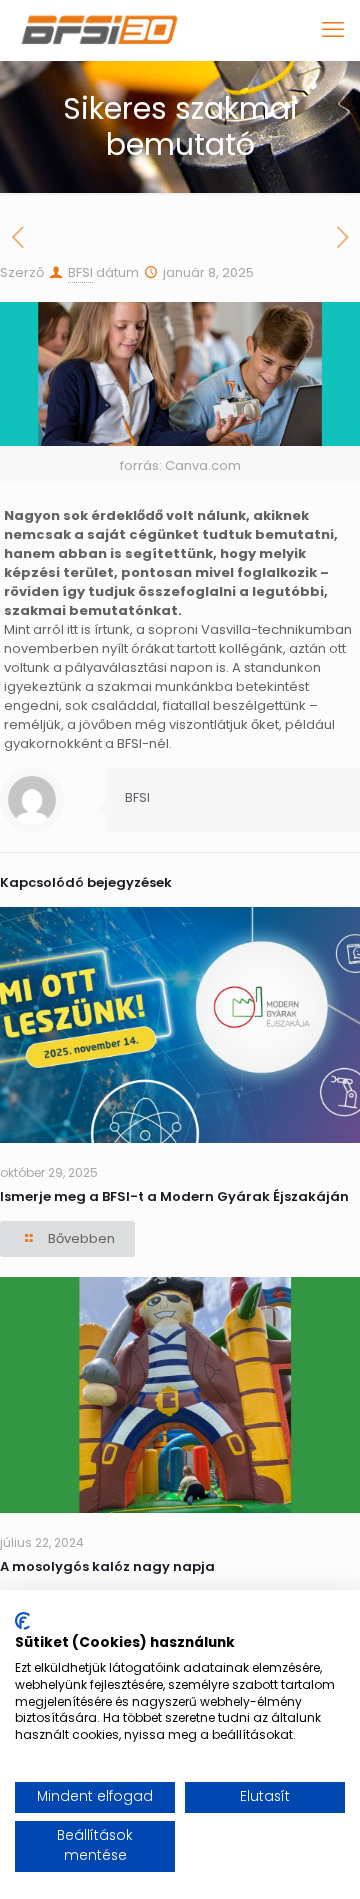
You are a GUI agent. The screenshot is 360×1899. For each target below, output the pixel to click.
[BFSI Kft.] (99, 30)
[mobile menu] (333, 30)
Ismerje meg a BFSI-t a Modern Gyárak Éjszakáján (174, 1196)
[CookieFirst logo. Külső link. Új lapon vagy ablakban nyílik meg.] (22, 1621)
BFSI (80, 272)
